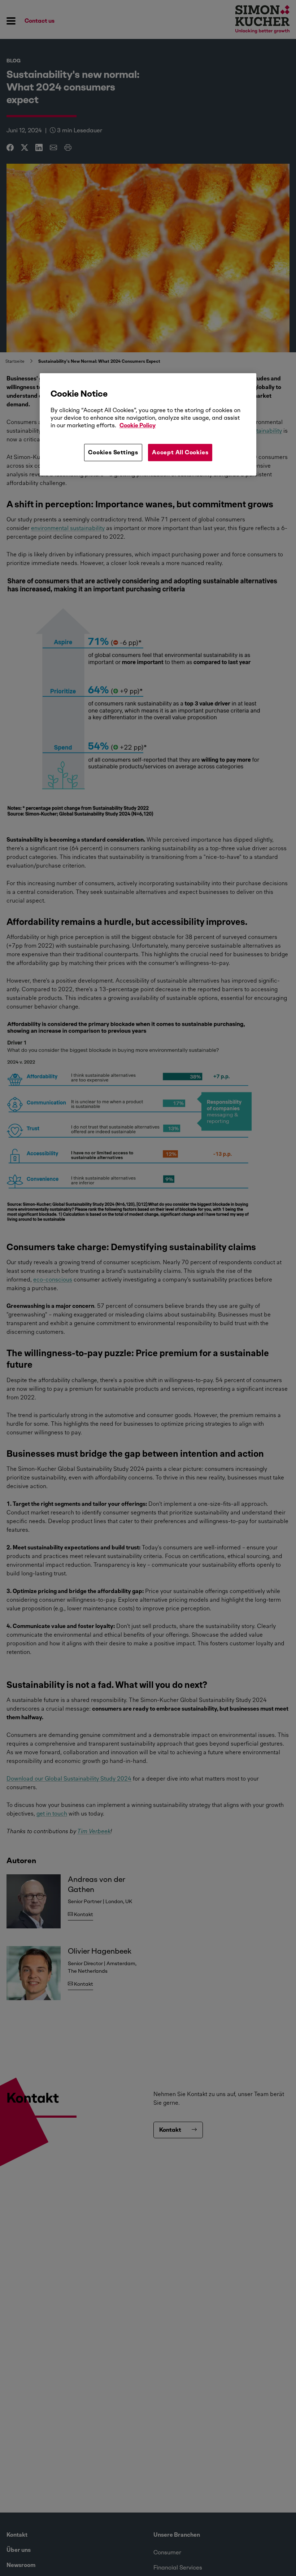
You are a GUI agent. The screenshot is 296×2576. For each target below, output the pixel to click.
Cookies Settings (113, 452)
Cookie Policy (138, 425)
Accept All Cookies (180, 452)
